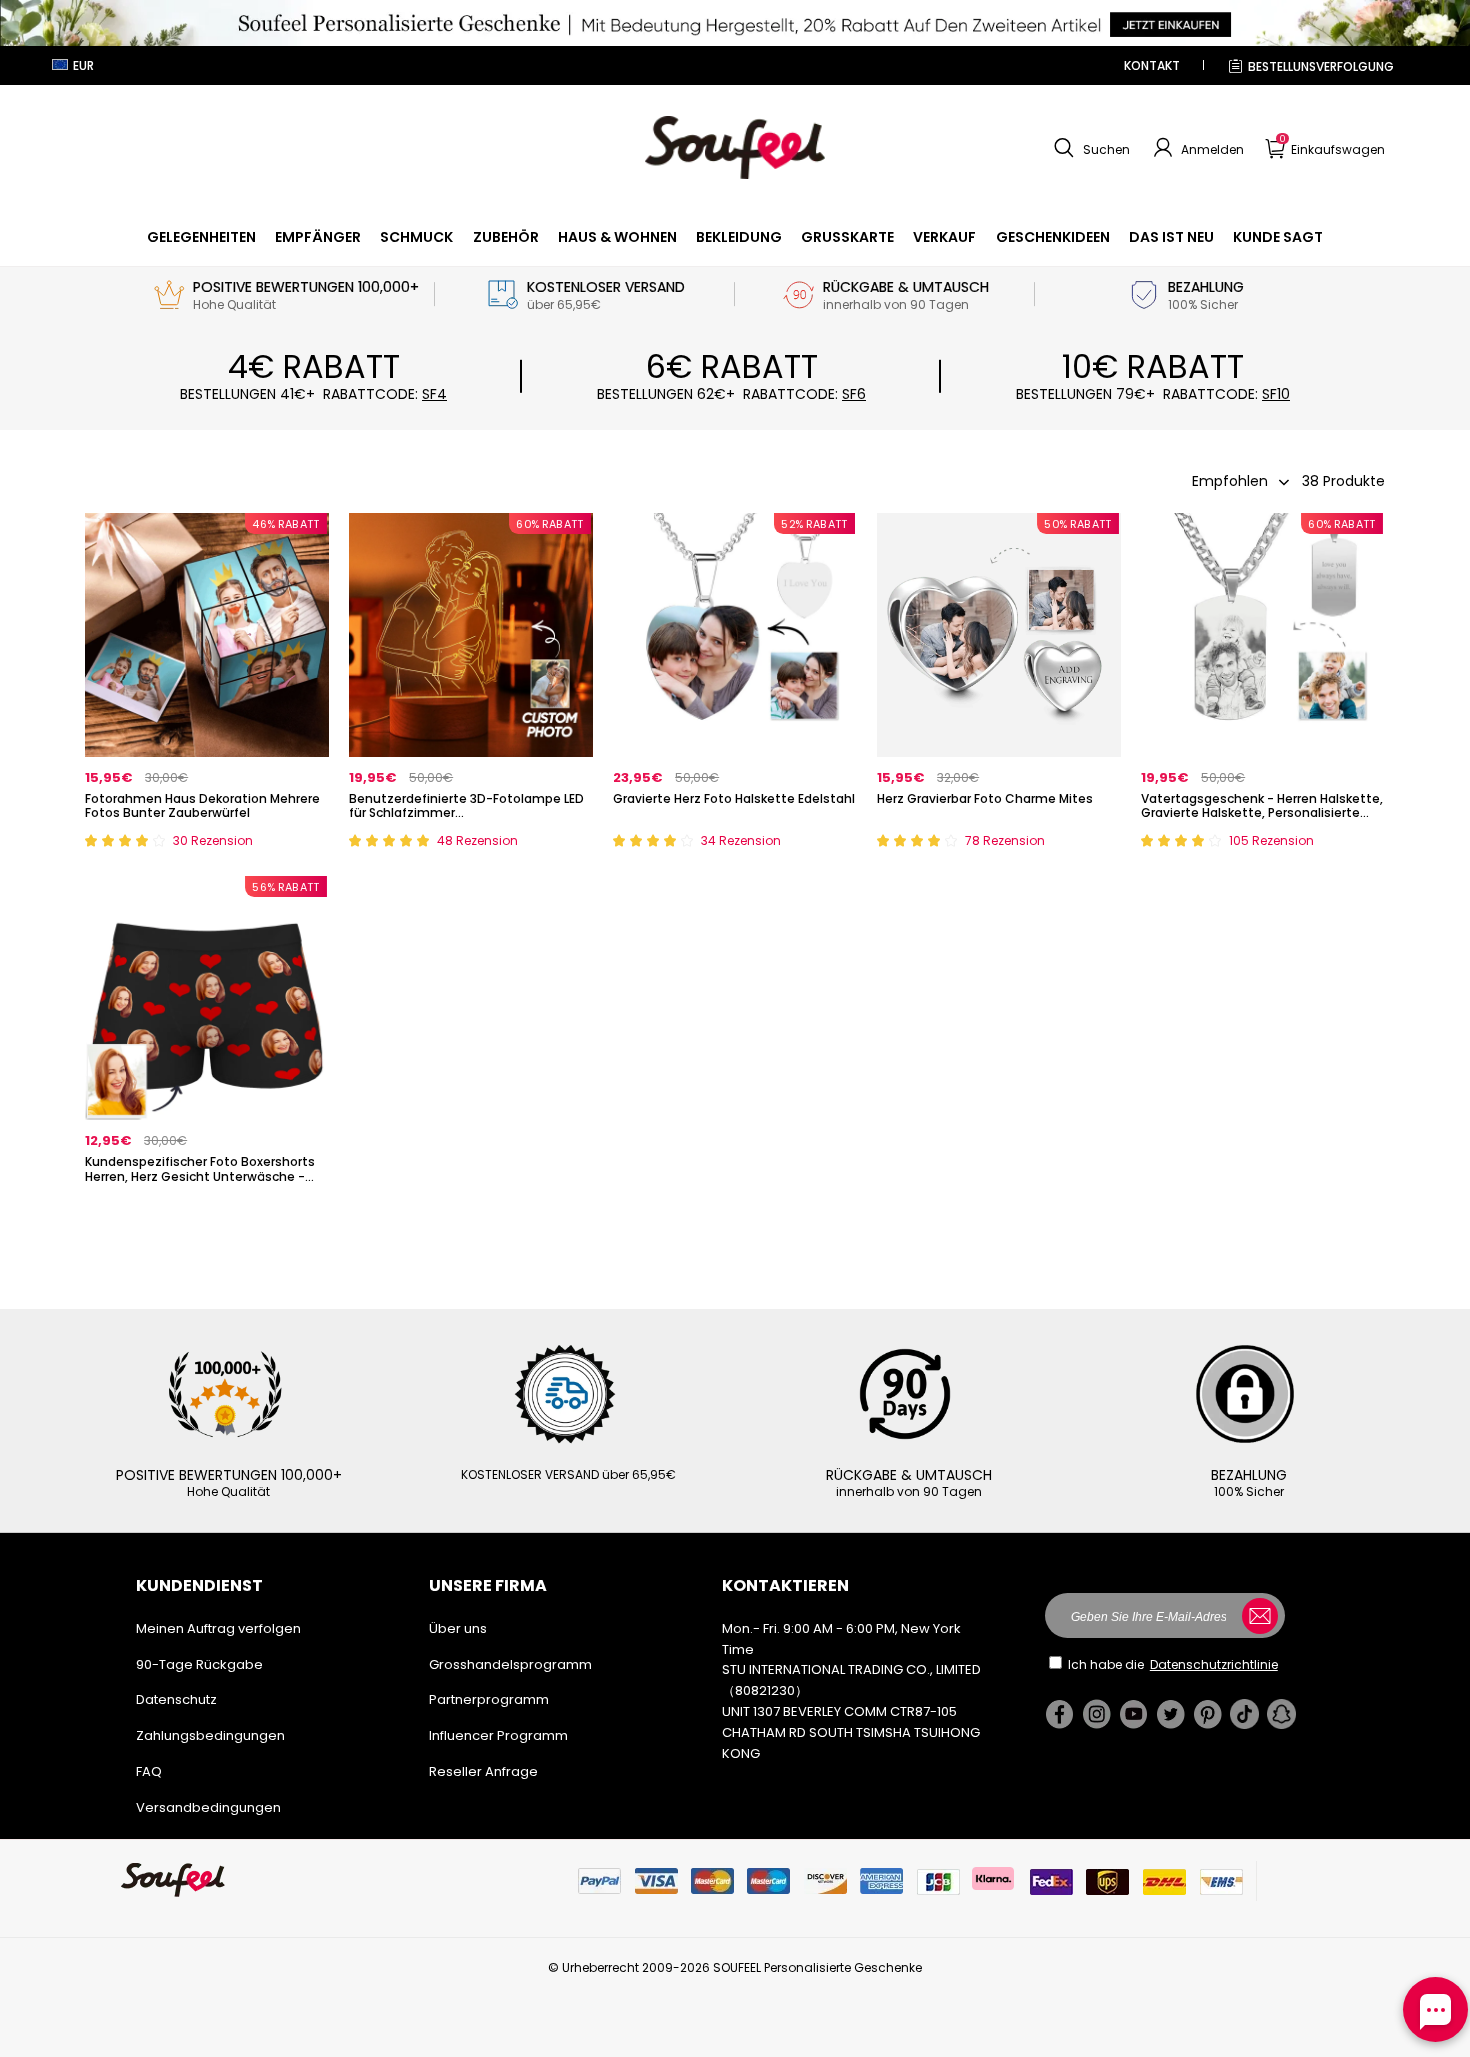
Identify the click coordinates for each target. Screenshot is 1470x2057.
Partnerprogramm (489, 1699)
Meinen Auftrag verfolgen (218, 1628)
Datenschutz (176, 1699)
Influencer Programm (498, 1735)
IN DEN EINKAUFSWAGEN (207, 845)
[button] (1089, 148)
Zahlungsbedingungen (210, 1735)
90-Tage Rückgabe (199, 1664)
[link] (201, 237)
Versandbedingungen (208, 1807)
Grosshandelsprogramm (510, 1664)
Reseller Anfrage (483, 1771)
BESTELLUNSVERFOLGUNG (1321, 66)
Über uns (458, 1628)
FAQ (149, 1771)
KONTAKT (1152, 65)
